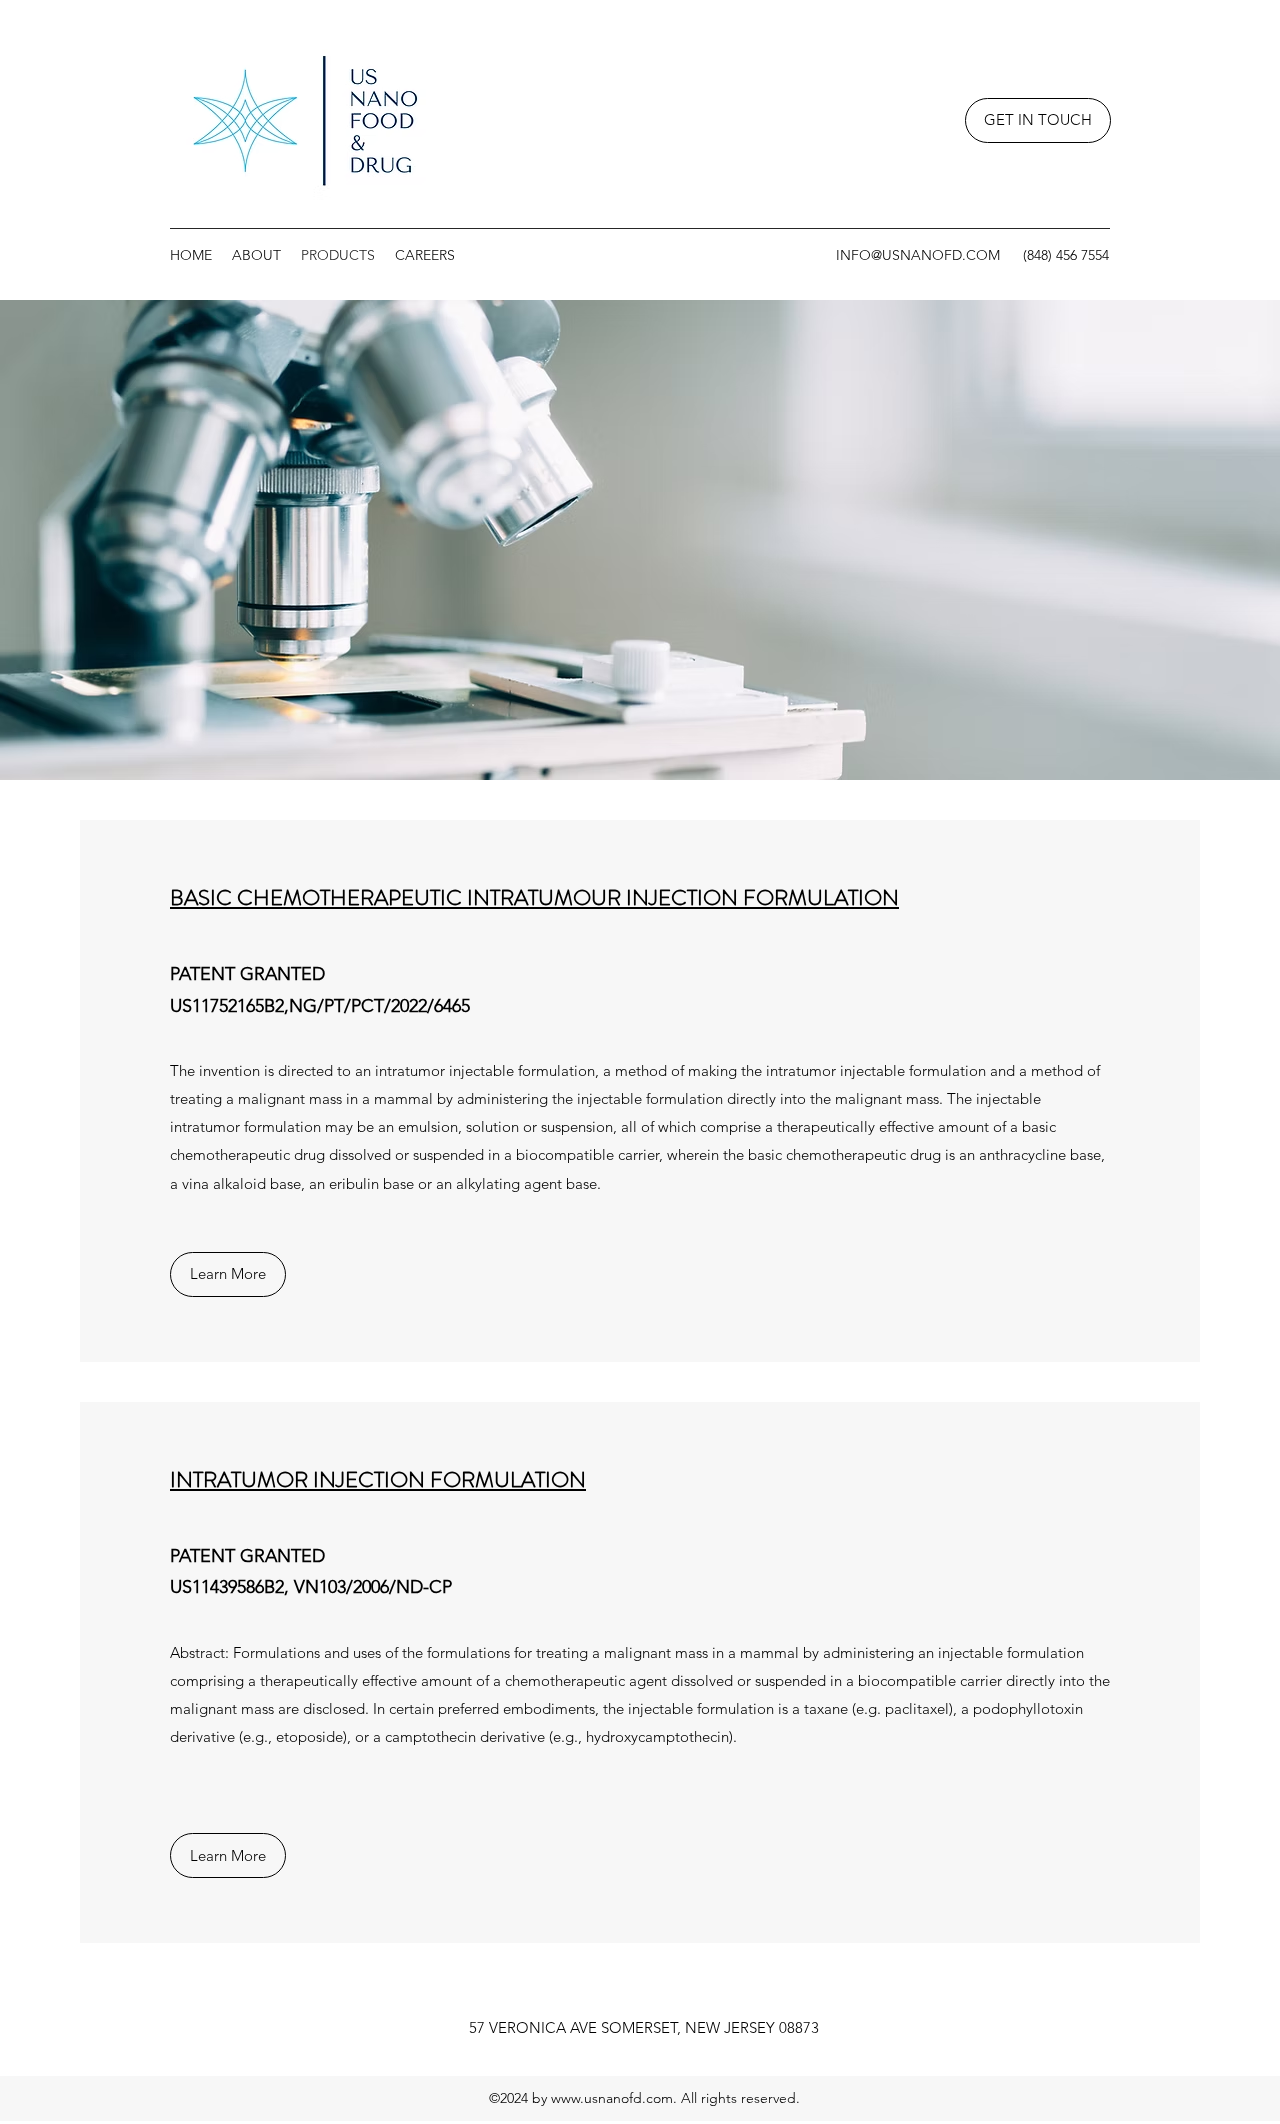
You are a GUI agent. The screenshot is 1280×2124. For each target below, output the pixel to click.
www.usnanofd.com (612, 2098)
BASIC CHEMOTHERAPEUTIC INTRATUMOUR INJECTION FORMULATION (534, 897)
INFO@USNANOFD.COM (918, 255)
